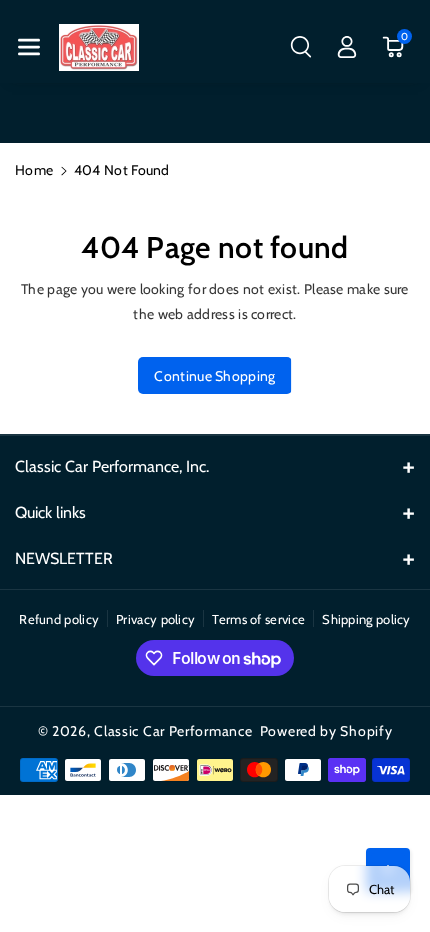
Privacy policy (155, 619)
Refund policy (59, 619)
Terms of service (258, 619)
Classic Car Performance (173, 731)
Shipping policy (366, 619)
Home (34, 170)
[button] (29, 47)
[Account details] (347, 47)
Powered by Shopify (326, 731)
